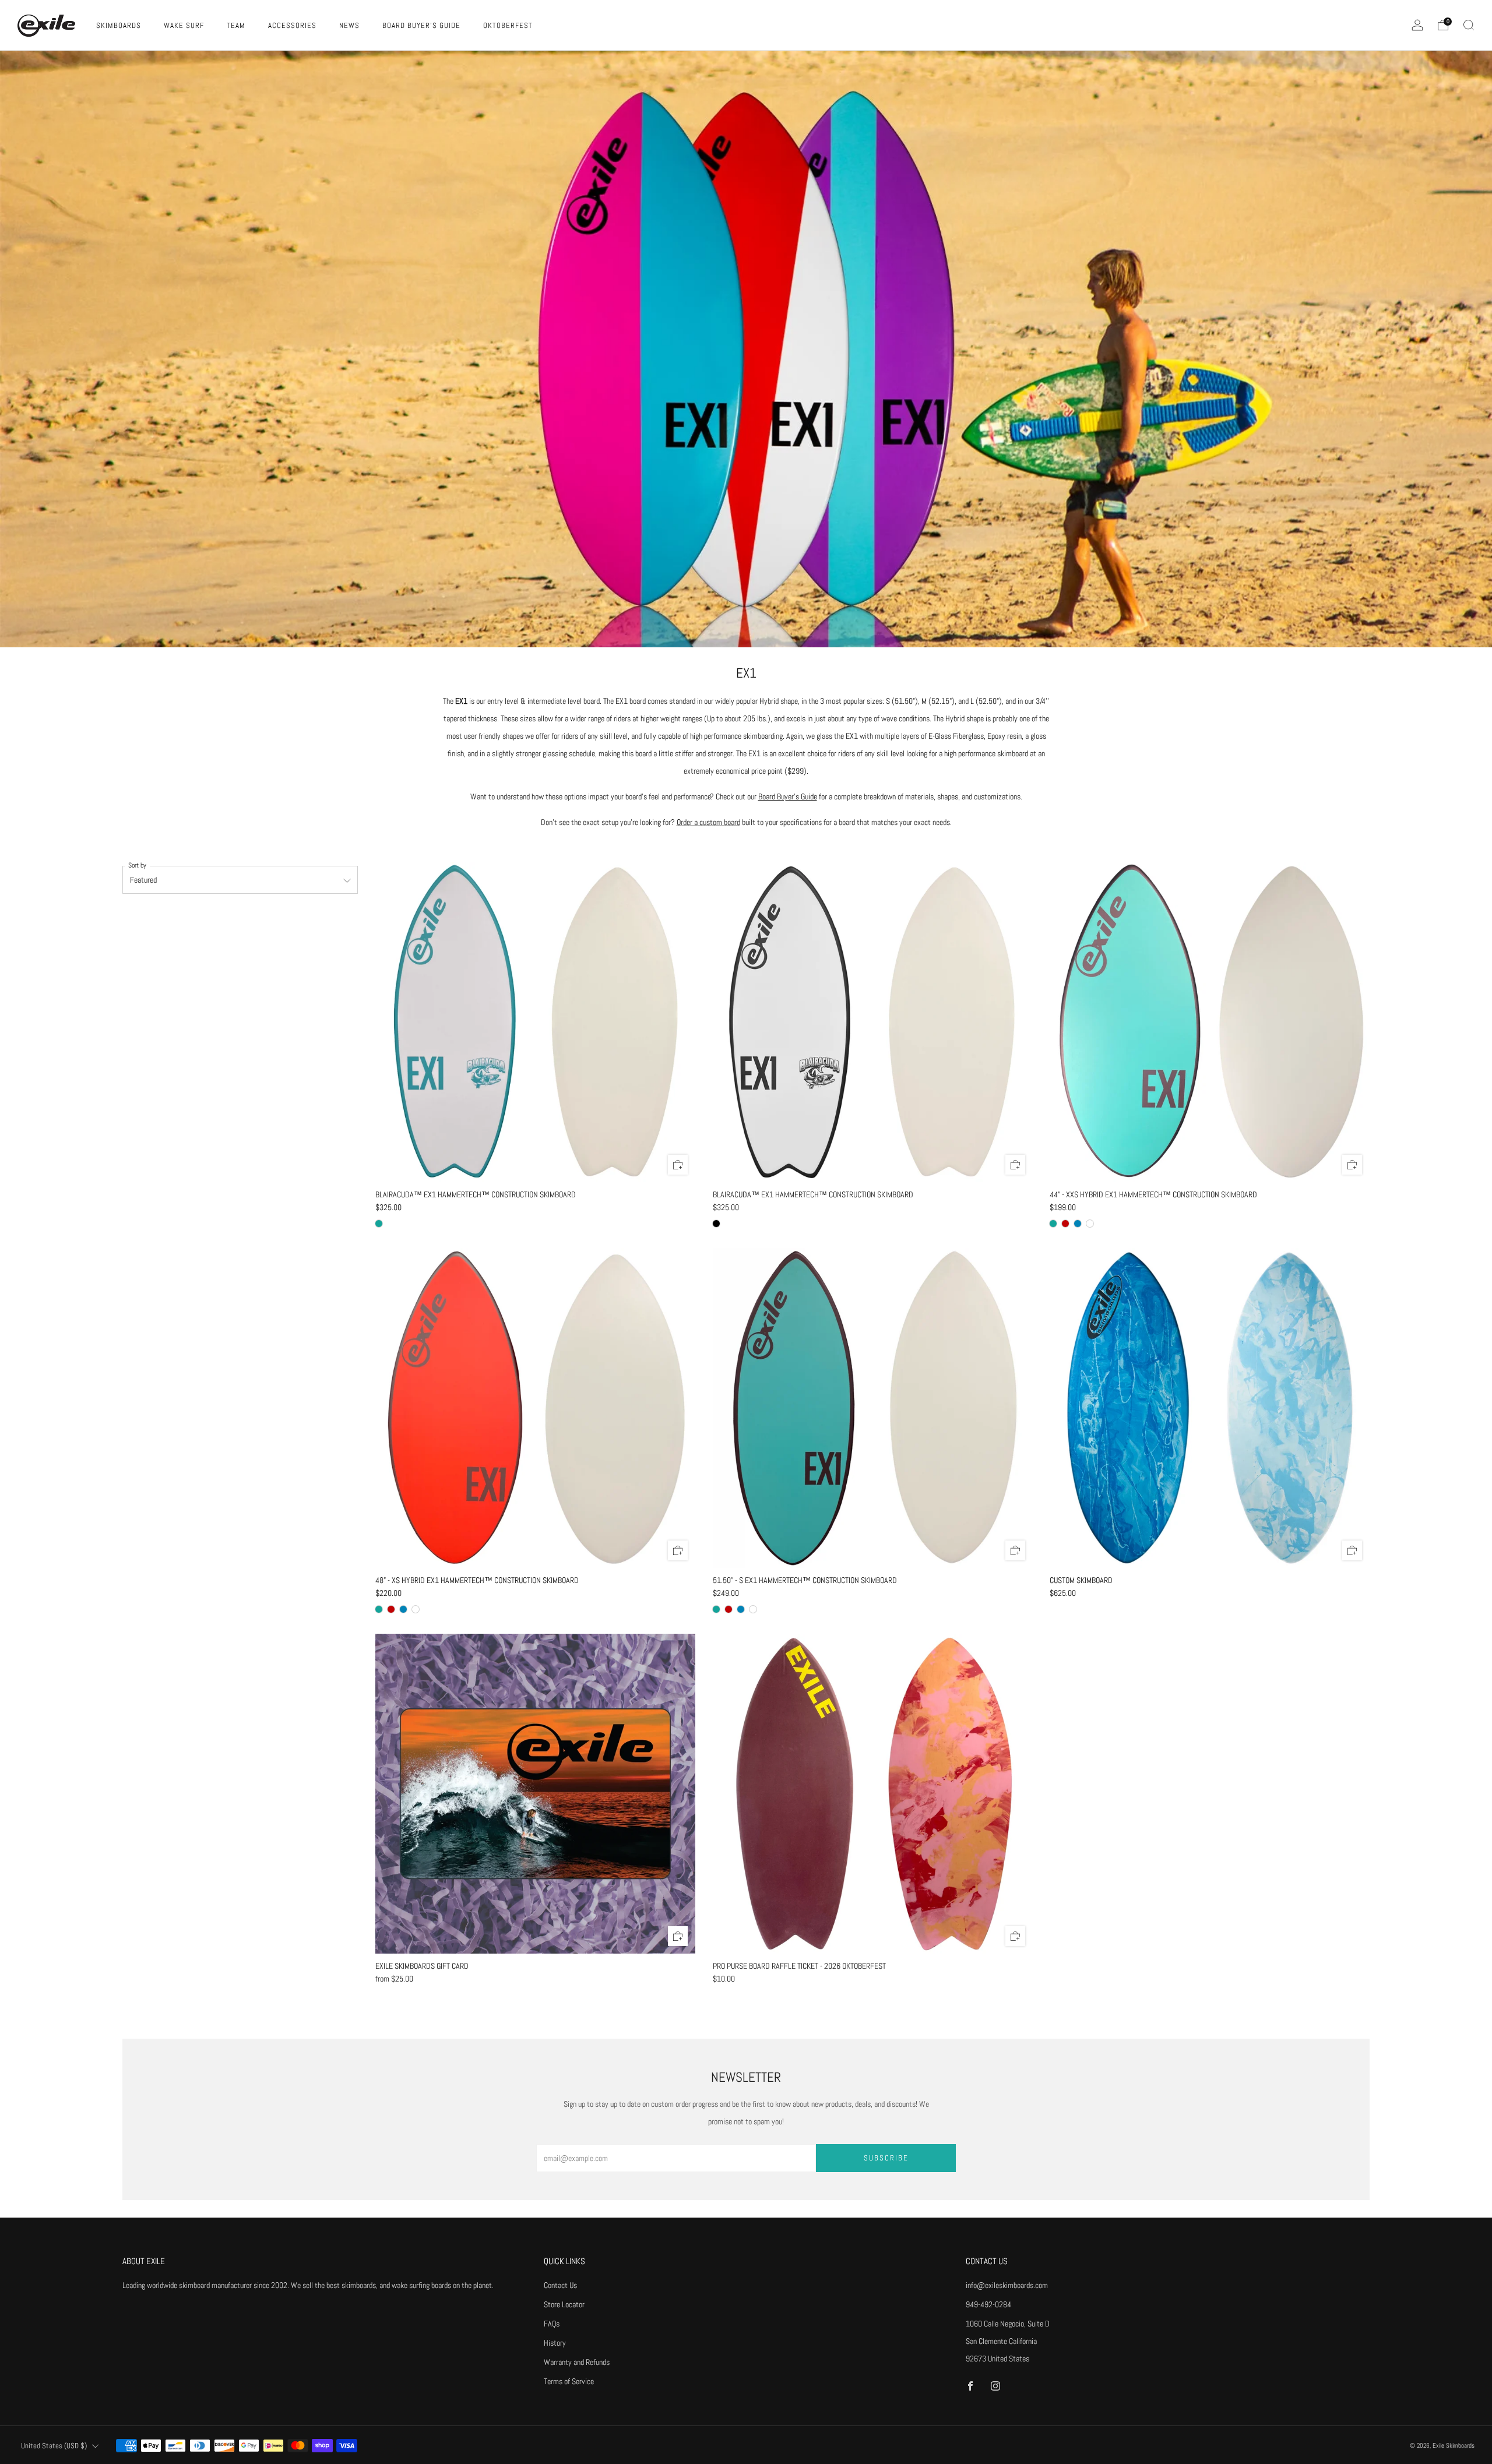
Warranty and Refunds (577, 2362)
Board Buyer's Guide (421, 25)
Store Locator (564, 2304)
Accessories (292, 25)
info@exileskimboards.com (1007, 2285)
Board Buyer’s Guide (788, 796)
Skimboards (119, 25)
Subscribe (886, 2158)
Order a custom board (708, 822)
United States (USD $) (54, 2446)
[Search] (1469, 25)
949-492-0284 (988, 2304)
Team (236, 25)
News (349, 25)
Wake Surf (184, 25)
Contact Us (560, 2285)
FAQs (552, 2324)
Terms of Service (569, 2381)
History (555, 2343)
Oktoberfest (508, 25)
